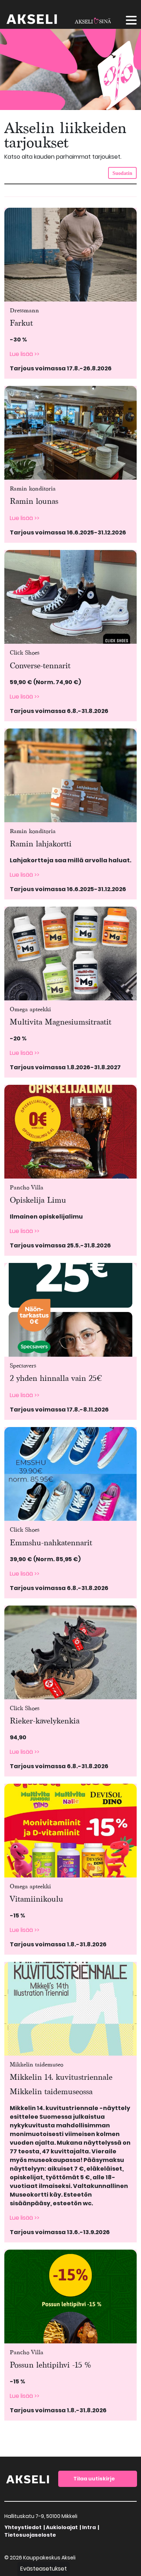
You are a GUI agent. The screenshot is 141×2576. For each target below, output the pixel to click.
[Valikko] (131, 21)
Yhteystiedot (23, 2527)
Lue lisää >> (25, 354)
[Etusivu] (28, 2478)
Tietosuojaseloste (30, 2535)
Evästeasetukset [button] (44, 2569)
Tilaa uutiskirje (94, 2479)
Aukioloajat (62, 2527)
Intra (89, 2527)
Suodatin (122, 173)
